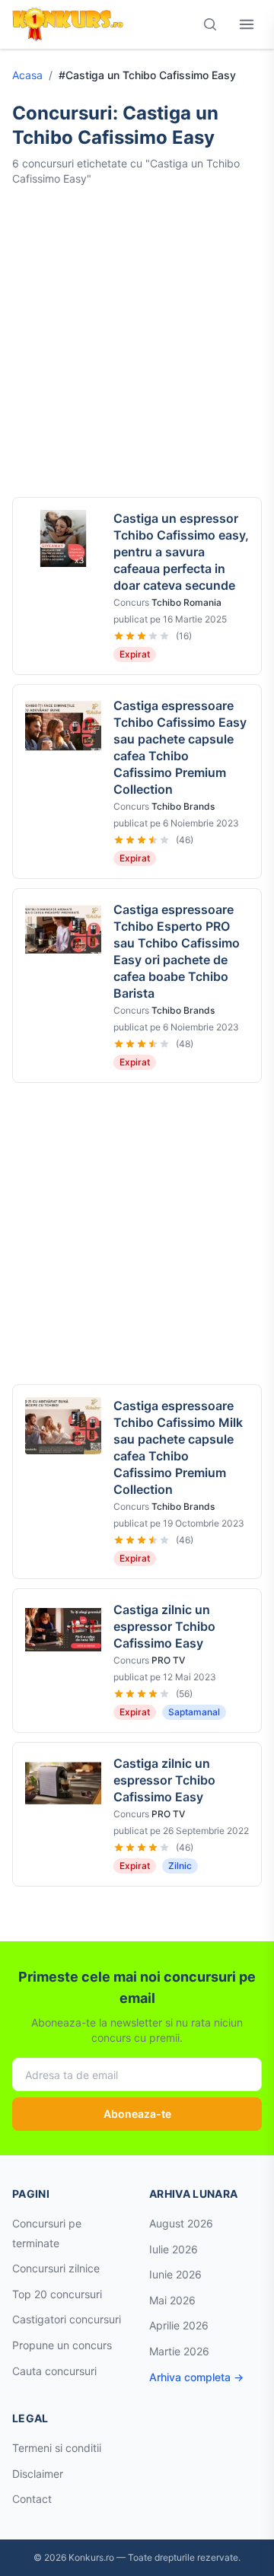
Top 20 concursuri (57, 2294)
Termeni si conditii (57, 2448)
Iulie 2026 (174, 2249)
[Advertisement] (137, 342)
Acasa (27, 75)
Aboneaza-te (137, 2114)
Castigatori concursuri (67, 2319)
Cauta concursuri (54, 2371)
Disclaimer (38, 2474)
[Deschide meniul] (247, 24)
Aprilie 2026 (179, 2325)
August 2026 (181, 2223)
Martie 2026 (179, 2351)
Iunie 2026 (175, 2274)
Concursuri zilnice (56, 2268)
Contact (32, 2499)
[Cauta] (210, 24)
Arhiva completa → (196, 2377)
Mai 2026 (172, 2300)
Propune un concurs (62, 2345)
